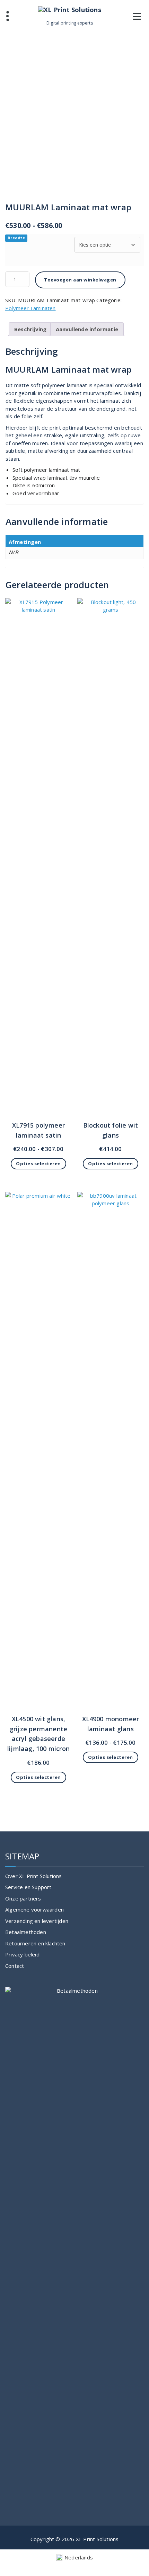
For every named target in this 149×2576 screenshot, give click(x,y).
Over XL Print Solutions (34, 1876)
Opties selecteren (38, 1163)
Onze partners (23, 1898)
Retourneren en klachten (35, 1943)
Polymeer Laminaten (30, 308)
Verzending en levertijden (37, 1921)
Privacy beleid (22, 1954)
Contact (15, 1966)
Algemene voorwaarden (34, 1909)
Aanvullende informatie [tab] (87, 329)
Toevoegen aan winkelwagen (80, 280)
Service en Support (28, 1887)
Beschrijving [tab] (30, 329)
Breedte (16, 238)
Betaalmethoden (26, 1932)
